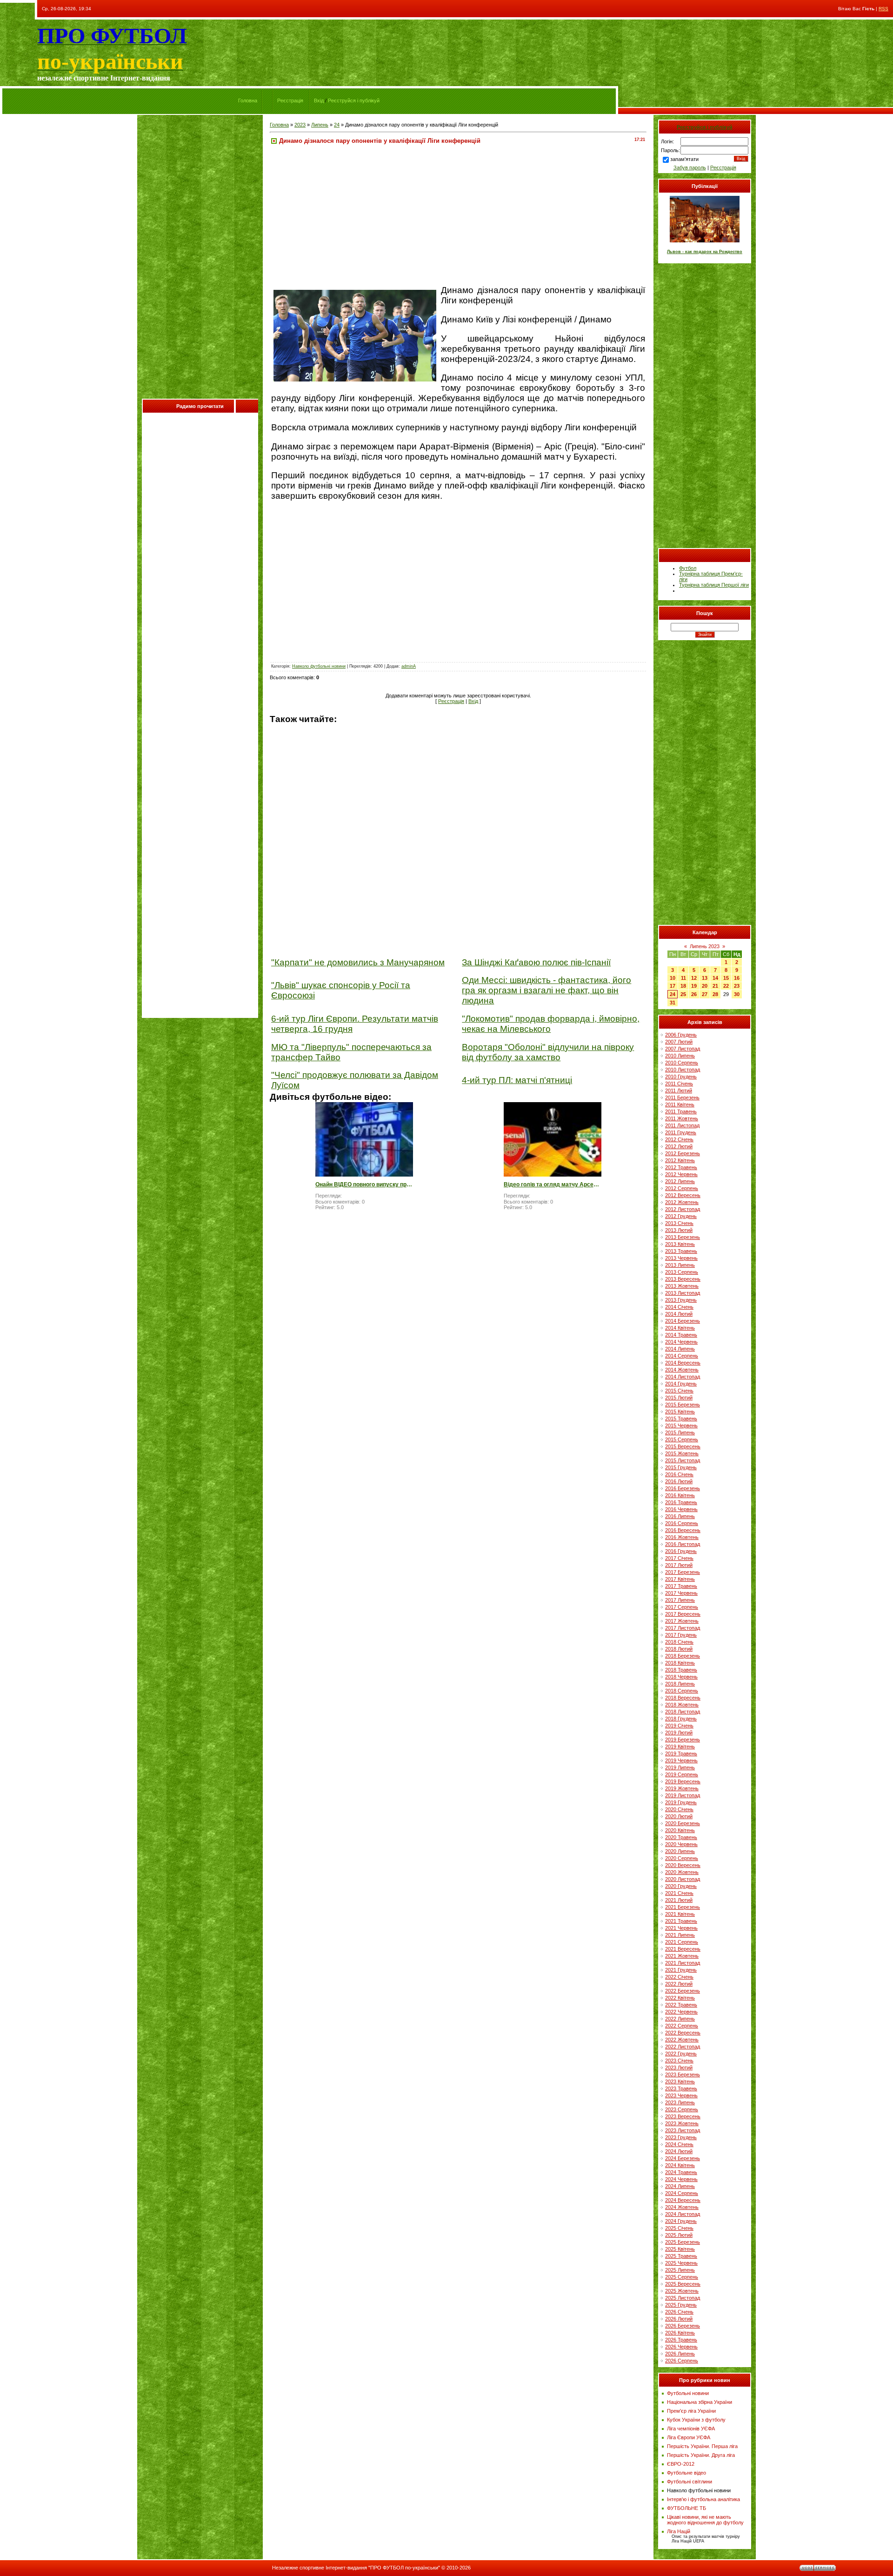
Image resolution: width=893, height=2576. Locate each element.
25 (683, 994)
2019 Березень (683, 1740)
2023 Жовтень (682, 2123)
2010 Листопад (683, 1070)
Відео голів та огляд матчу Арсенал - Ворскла (553, 1184)
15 (726, 978)
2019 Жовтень (682, 1788)
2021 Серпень (682, 1942)
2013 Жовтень (682, 1286)
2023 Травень (681, 2088)
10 (673, 978)
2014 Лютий (679, 1314)
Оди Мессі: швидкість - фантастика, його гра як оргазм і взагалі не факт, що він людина (546, 990)
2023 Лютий (679, 2067)
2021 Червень (681, 1928)
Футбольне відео (686, 2473)
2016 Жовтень (682, 1537)
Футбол (688, 568)
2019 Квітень (680, 1746)
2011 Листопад (682, 1125)
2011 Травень (681, 1111)
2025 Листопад (683, 2298)
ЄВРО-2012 (681, 2464)
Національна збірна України (700, 2402)
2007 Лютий (679, 1042)
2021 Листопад (683, 1963)
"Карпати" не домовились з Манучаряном (358, 962)
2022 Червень (681, 2012)
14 (715, 978)
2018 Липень (680, 1684)
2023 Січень (679, 2061)
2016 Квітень (680, 1495)
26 (694, 994)
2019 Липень (680, 1767)
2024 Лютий (679, 2151)
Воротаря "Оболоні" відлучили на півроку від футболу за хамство (548, 1052)
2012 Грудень (681, 1216)
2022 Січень (679, 1977)
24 (337, 125)
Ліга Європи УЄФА (689, 2437)
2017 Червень (681, 1593)
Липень (320, 125)
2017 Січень (679, 1558)
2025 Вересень (683, 2284)
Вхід (319, 100)
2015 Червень (681, 1425)
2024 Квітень (680, 2165)
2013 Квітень (680, 1244)
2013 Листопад (683, 1293)
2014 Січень (679, 1307)
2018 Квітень (680, 1663)
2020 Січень (679, 1809)
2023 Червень (681, 2095)
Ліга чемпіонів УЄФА (691, 2429)
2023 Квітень (680, 2081)
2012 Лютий (679, 1146)
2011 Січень (679, 1084)
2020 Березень (683, 1823)
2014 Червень (681, 1342)
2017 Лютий (679, 1565)
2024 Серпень (682, 2193)
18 (683, 986)
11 (683, 978)
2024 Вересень (683, 2200)
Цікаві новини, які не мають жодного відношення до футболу (705, 2520)
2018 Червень (681, 1677)
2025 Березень (683, 2242)
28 (715, 994)
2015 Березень (683, 1405)
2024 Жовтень (682, 2207)
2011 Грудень (681, 1132)
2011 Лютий (679, 1091)
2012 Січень (679, 1139)
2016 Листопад (683, 1544)
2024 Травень (681, 2172)
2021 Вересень (683, 1949)
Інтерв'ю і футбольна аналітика (703, 2499)
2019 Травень (681, 1753)
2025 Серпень (682, 2277)
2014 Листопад (683, 1377)
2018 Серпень (682, 1691)
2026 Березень (683, 2326)
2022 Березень (683, 1991)
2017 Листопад (683, 1628)
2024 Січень (679, 2144)
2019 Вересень (683, 1781)
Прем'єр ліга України (691, 2411)
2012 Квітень (680, 1160)
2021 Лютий (679, 1900)
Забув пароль (690, 167)
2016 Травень (681, 1502)
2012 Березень (683, 1153)
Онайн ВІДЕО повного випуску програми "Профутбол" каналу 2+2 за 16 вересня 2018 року (364, 1184)
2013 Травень (681, 1251)
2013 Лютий (679, 1230)
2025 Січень (679, 2228)
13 (705, 978)
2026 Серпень (682, 2361)
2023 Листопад (683, 2130)
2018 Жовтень (682, 1705)
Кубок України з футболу (696, 2420)
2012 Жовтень (682, 1202)
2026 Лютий (679, 2319)
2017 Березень (683, 1572)
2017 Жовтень (682, 1621)
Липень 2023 (705, 946)
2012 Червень (681, 1174)
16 (737, 978)
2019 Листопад (683, 1795)
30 (737, 994)
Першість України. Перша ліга (702, 2446)
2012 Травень (681, 1167)
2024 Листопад (683, 2214)
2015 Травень (681, 1418)
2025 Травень (681, 2256)
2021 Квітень (680, 1914)
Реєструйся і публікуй (354, 100)
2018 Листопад (683, 1712)
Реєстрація (290, 100)
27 (705, 994)
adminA (409, 666)
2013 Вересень (683, 1279)
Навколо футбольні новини (319, 666)
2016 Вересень (683, 1530)
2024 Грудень (681, 2221)
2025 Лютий (679, 2235)
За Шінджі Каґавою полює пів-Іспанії (536, 962)
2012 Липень (680, 1181)
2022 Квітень (680, 1998)
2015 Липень (680, 1432)
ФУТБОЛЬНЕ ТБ (686, 2508)
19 (694, 986)
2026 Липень (680, 2354)
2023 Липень (680, 2102)
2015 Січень (679, 1391)
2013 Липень (680, 1265)
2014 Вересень (683, 1363)
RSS (883, 9)
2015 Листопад (683, 1460)
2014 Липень (680, 1349)
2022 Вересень (683, 2033)
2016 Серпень (682, 1523)
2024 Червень (681, 2179)
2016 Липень (680, 1516)
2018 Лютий (679, 1649)
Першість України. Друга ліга (701, 2455)
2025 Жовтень (682, 2291)
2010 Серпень (682, 1063)
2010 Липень (680, 1056)
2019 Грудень (681, 1802)
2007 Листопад (683, 1049)
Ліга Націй (679, 2531)
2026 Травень (681, 2340)
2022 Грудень (681, 2054)
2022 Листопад (683, 2047)
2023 (300, 125)
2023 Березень (683, 2074)
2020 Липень (680, 1851)
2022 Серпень (682, 2026)
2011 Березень (682, 1097)
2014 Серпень (682, 1356)
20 (705, 986)
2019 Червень (681, 1760)
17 (673, 986)
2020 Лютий (679, 1816)
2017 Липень (680, 1600)
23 (737, 986)
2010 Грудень (681, 1077)
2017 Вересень (683, 1614)
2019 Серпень (682, 1774)
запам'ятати (684, 159)
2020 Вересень (683, 1865)
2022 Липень (680, 2019)
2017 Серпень (682, 1607)
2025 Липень (680, 2270)
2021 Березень (683, 1907)
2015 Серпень (682, 1439)
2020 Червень (681, 1844)
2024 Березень (683, 2158)
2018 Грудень (681, 1719)
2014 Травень (681, 1335)
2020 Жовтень (682, 1872)
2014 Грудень (681, 1384)
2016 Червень (681, 1509)
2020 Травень (681, 1837)
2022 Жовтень (682, 2040)
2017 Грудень (681, 1635)
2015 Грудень (681, 1467)
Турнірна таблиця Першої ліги (714, 585)
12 (694, 978)
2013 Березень (683, 1237)
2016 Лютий (679, 1481)
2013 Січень (679, 1223)
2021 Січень (679, 1893)
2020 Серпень (682, 1858)
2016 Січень (679, 1474)
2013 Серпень (682, 1272)
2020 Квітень (680, 1830)
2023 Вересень (683, 2116)
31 (673, 1003)
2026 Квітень (680, 2333)
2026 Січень (679, 2312)
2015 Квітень (680, 1412)
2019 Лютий (679, 1733)
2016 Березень (683, 1488)
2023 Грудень (681, 2137)
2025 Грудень (681, 2305)
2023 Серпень (682, 2109)
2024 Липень (680, 2186)
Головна (248, 100)
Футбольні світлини (690, 2482)
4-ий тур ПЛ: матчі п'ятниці (517, 1080)
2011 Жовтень (682, 1118)
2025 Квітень (680, 2249)
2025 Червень (681, 2263)
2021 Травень (681, 1921)
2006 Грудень (681, 1035)
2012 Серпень (682, 1188)
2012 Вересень (683, 1195)
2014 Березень (683, 1321)
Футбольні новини (688, 2393)
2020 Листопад (683, 1879)
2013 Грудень (681, 1300)
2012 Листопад (683, 1209)
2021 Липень (680, 1935)
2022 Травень (681, 2005)
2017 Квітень (680, 1579)
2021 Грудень (681, 1970)
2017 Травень (681, 1586)
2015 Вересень (683, 1446)
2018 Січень (679, 1642)
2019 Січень (679, 1726)
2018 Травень (681, 1670)
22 (726, 986)
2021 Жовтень (682, 1956)
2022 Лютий (679, 1984)
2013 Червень (681, 1258)
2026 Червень (681, 2347)
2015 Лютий (679, 1398)
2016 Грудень (681, 1551)
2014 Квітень (680, 1328)
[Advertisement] (200, 259)
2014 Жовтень (682, 1370)
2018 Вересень (683, 1698)
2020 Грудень (681, 1886)
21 (715, 986)
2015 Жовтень (682, 1453)
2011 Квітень (680, 1104)
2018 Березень (683, 1656)
